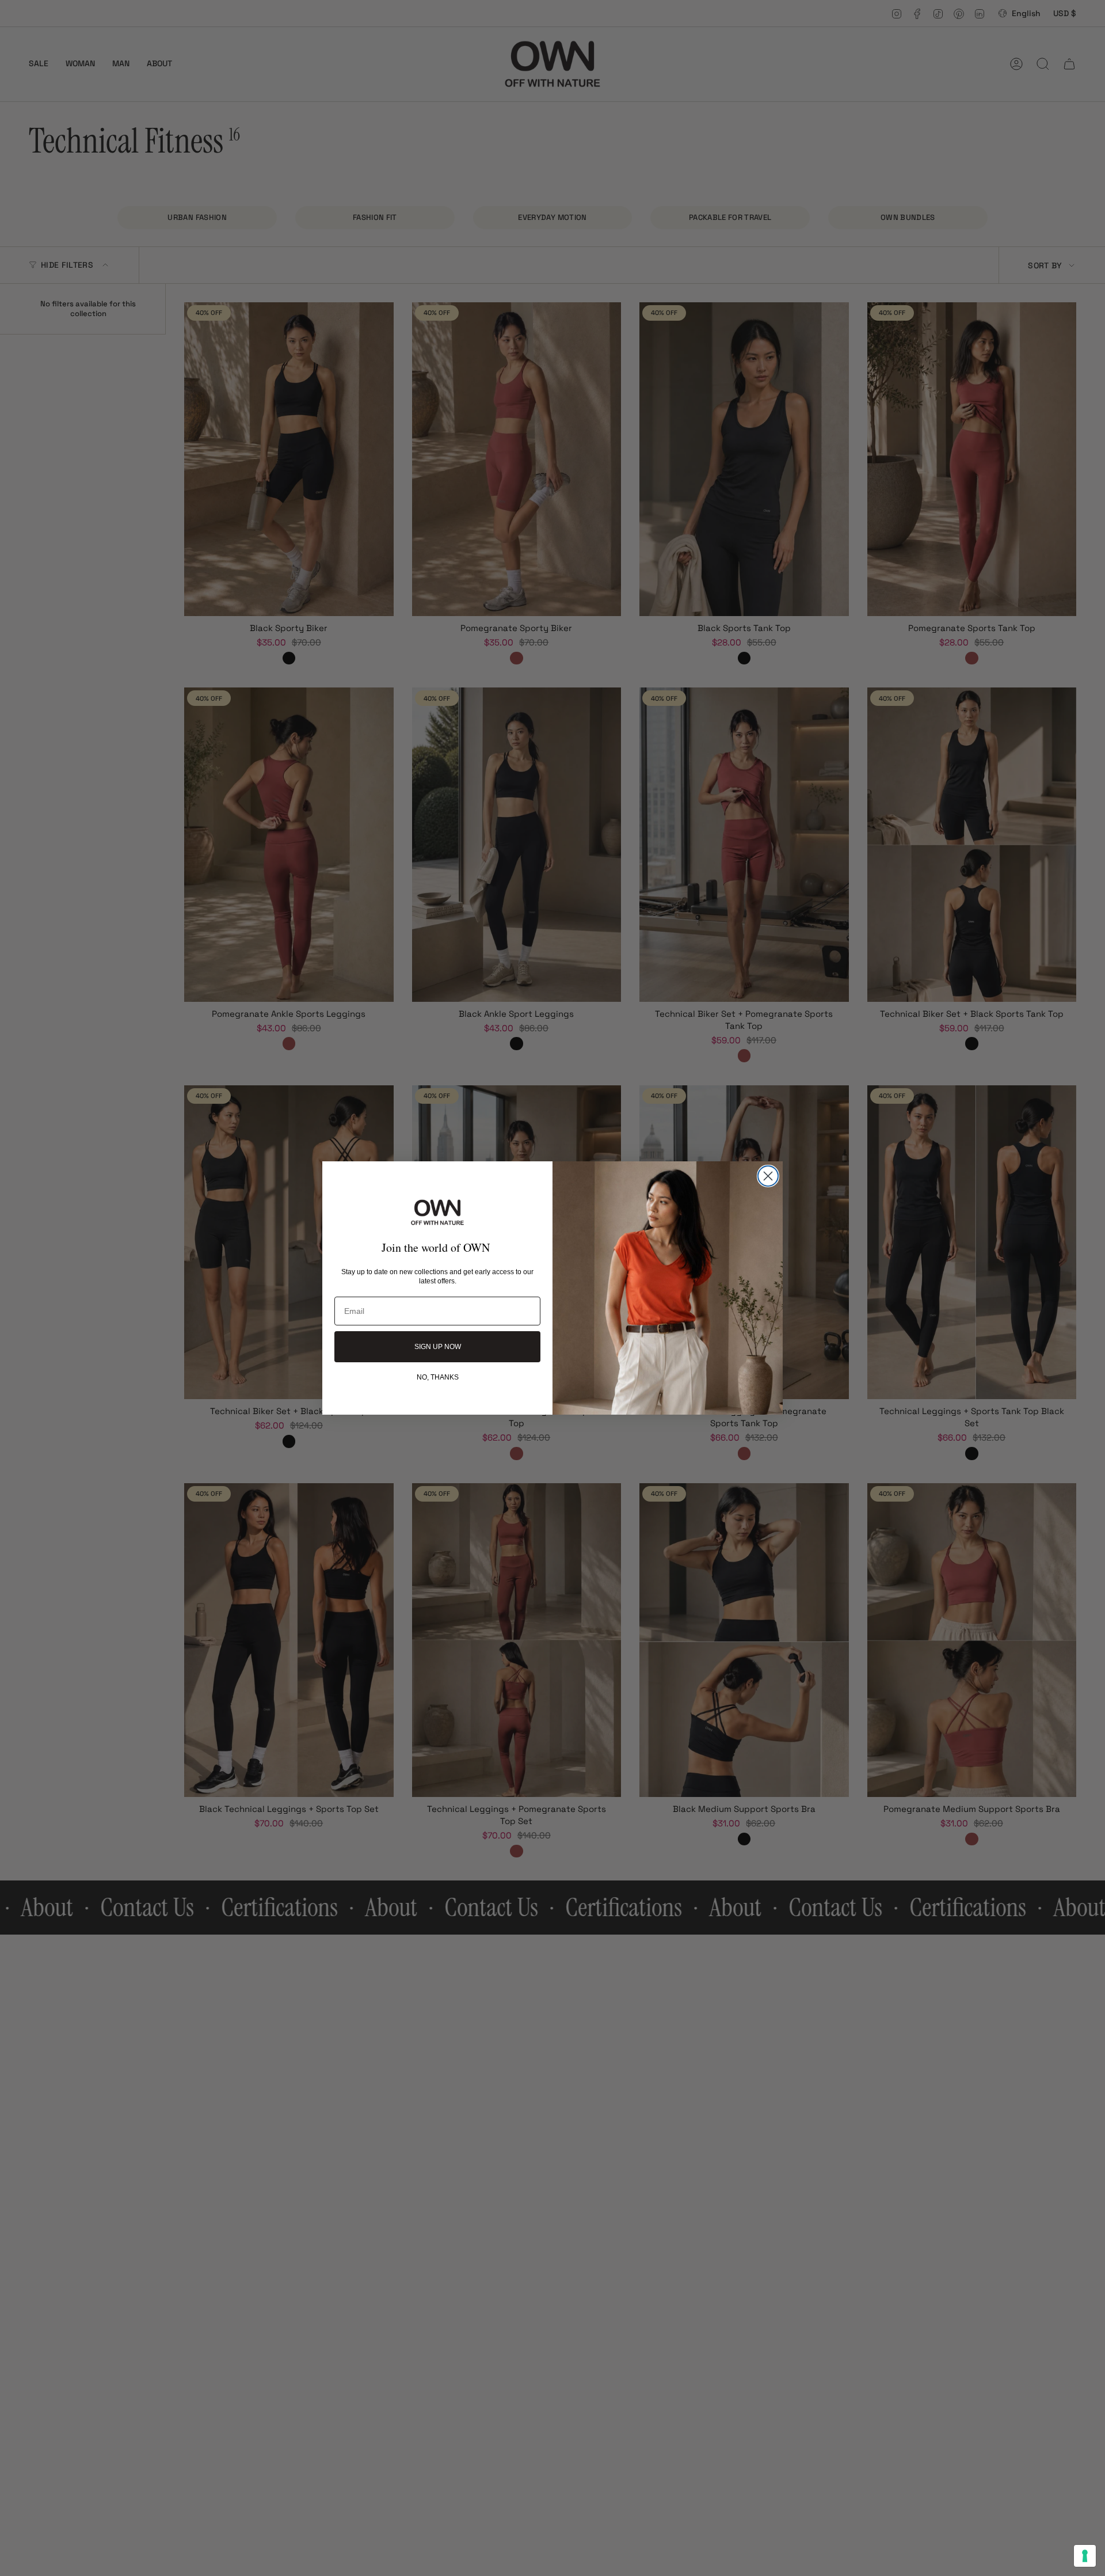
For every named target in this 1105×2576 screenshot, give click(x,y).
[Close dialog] (768, 1176)
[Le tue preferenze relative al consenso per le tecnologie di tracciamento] (1085, 2556)
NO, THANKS (438, 1377)
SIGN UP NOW (438, 1347)
